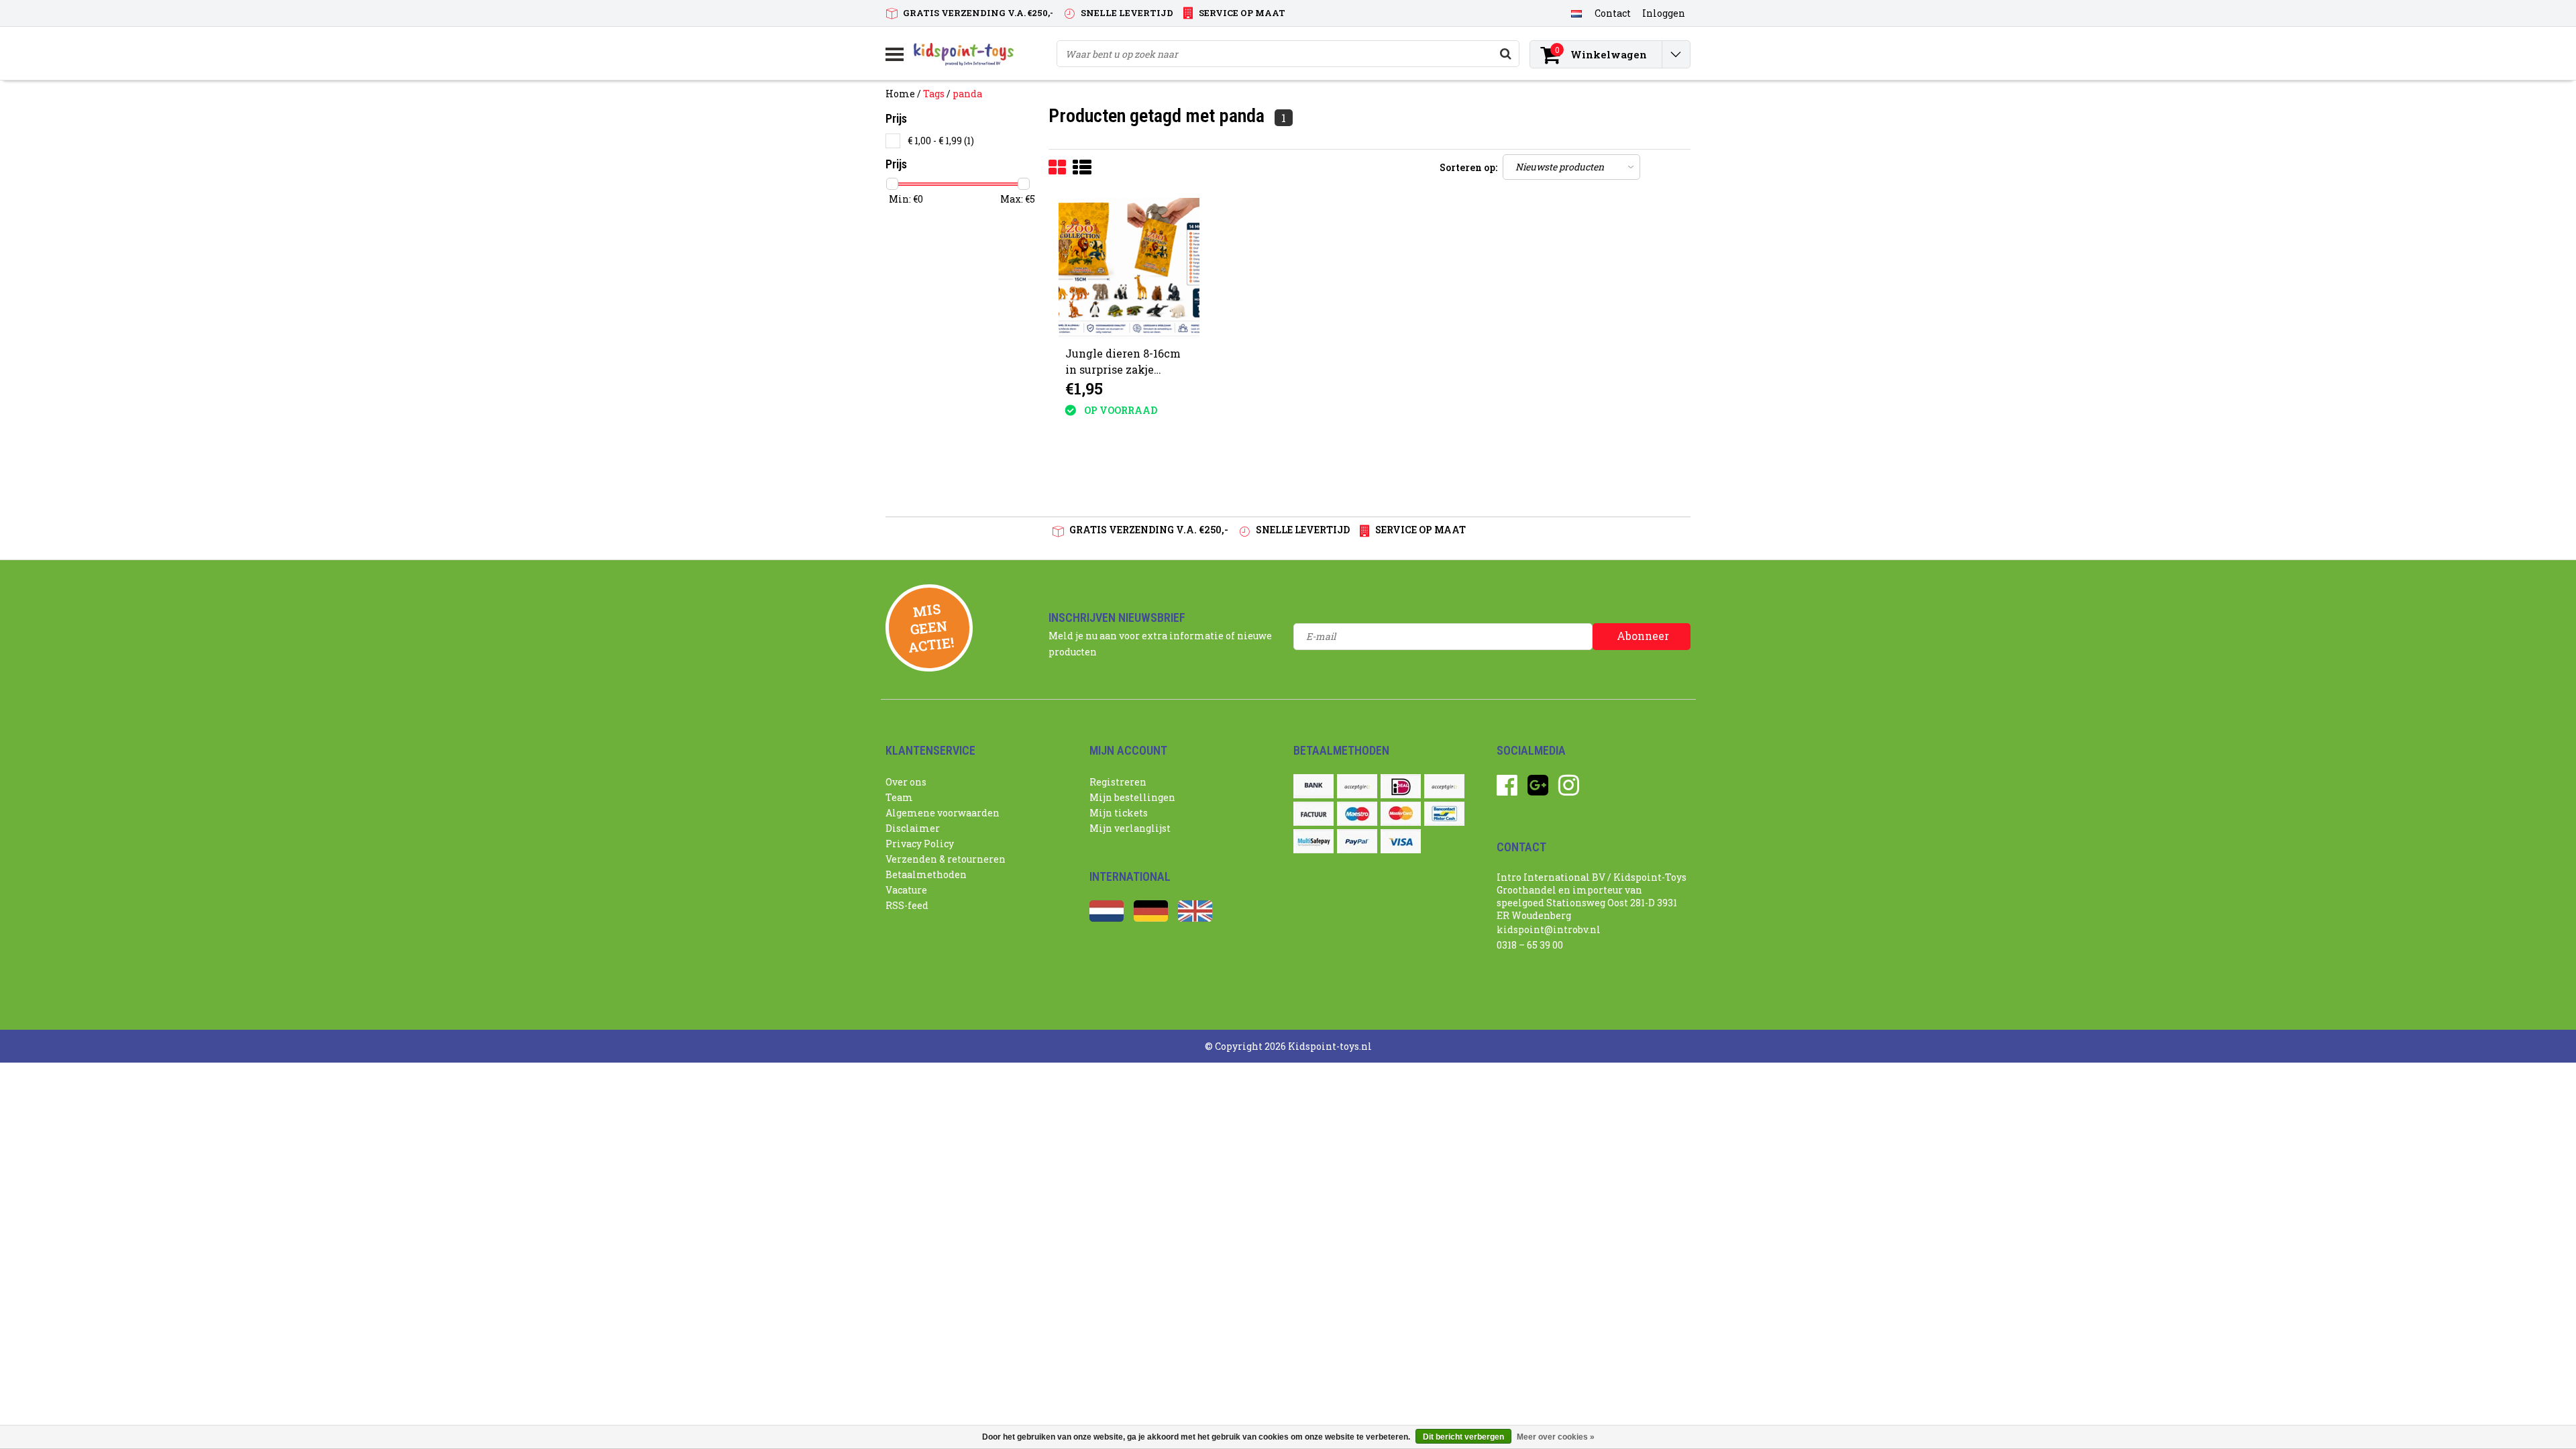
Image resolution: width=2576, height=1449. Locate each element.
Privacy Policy (920, 844)
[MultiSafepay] (1313, 841)
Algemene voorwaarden (943, 813)
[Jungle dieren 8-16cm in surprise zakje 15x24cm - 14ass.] (1129, 268)
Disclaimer (913, 828)
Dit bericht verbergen (1463, 1437)
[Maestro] (1357, 814)
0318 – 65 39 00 (1530, 945)
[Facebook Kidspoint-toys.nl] (1507, 790)
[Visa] (1401, 841)
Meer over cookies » (1556, 1437)
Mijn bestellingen (1132, 797)
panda (967, 94)
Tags (934, 94)
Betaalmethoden (926, 874)
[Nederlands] (1576, 13)
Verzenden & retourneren (946, 859)
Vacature (906, 890)
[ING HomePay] (1444, 786)
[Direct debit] (1357, 786)
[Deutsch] (1151, 918)
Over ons (906, 782)
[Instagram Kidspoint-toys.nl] (1569, 790)
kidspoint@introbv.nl (1549, 929)
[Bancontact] (1444, 814)
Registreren (1118, 782)
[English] (1195, 918)
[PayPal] (1357, 841)
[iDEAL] (1401, 786)
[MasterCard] (1401, 814)
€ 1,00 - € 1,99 (941, 141)
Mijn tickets (1119, 813)
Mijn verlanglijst (1130, 828)
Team (899, 797)
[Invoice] (1313, 814)
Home (900, 94)
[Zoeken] (1505, 54)
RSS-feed (907, 905)
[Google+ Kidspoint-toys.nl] (1538, 790)
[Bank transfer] (1313, 786)
